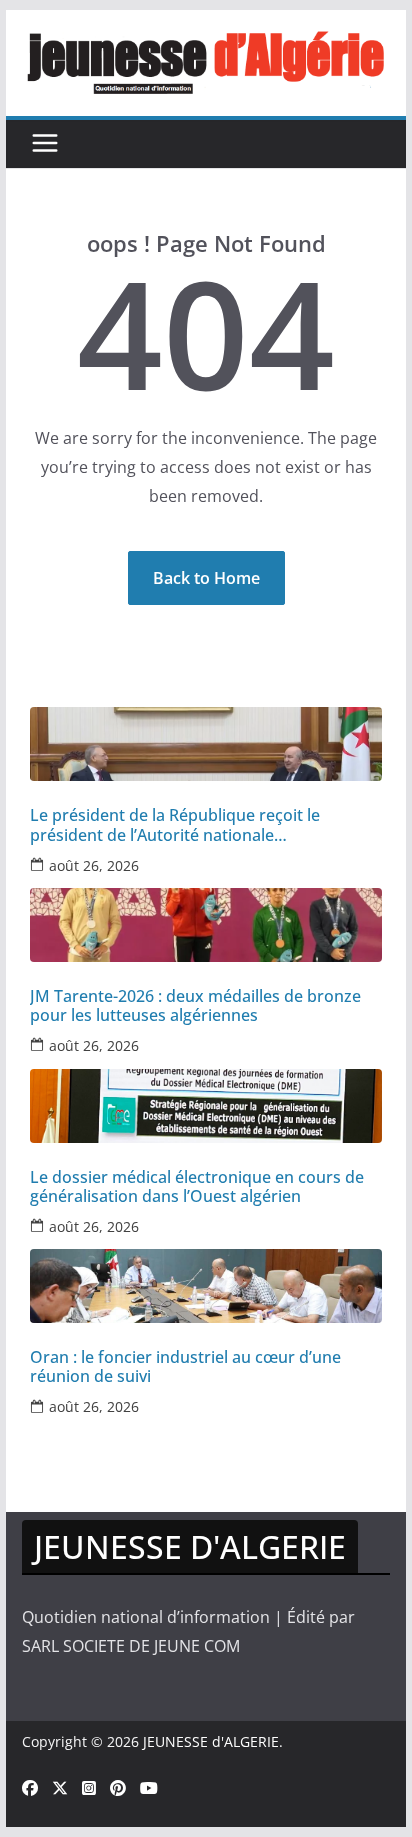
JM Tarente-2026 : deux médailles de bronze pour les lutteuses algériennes (195, 1006)
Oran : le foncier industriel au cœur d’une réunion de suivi (185, 1367)
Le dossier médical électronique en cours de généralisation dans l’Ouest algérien (197, 1187)
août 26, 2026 (94, 865)
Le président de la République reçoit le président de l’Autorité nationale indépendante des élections (175, 825)
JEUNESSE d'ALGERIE (211, 1741)
